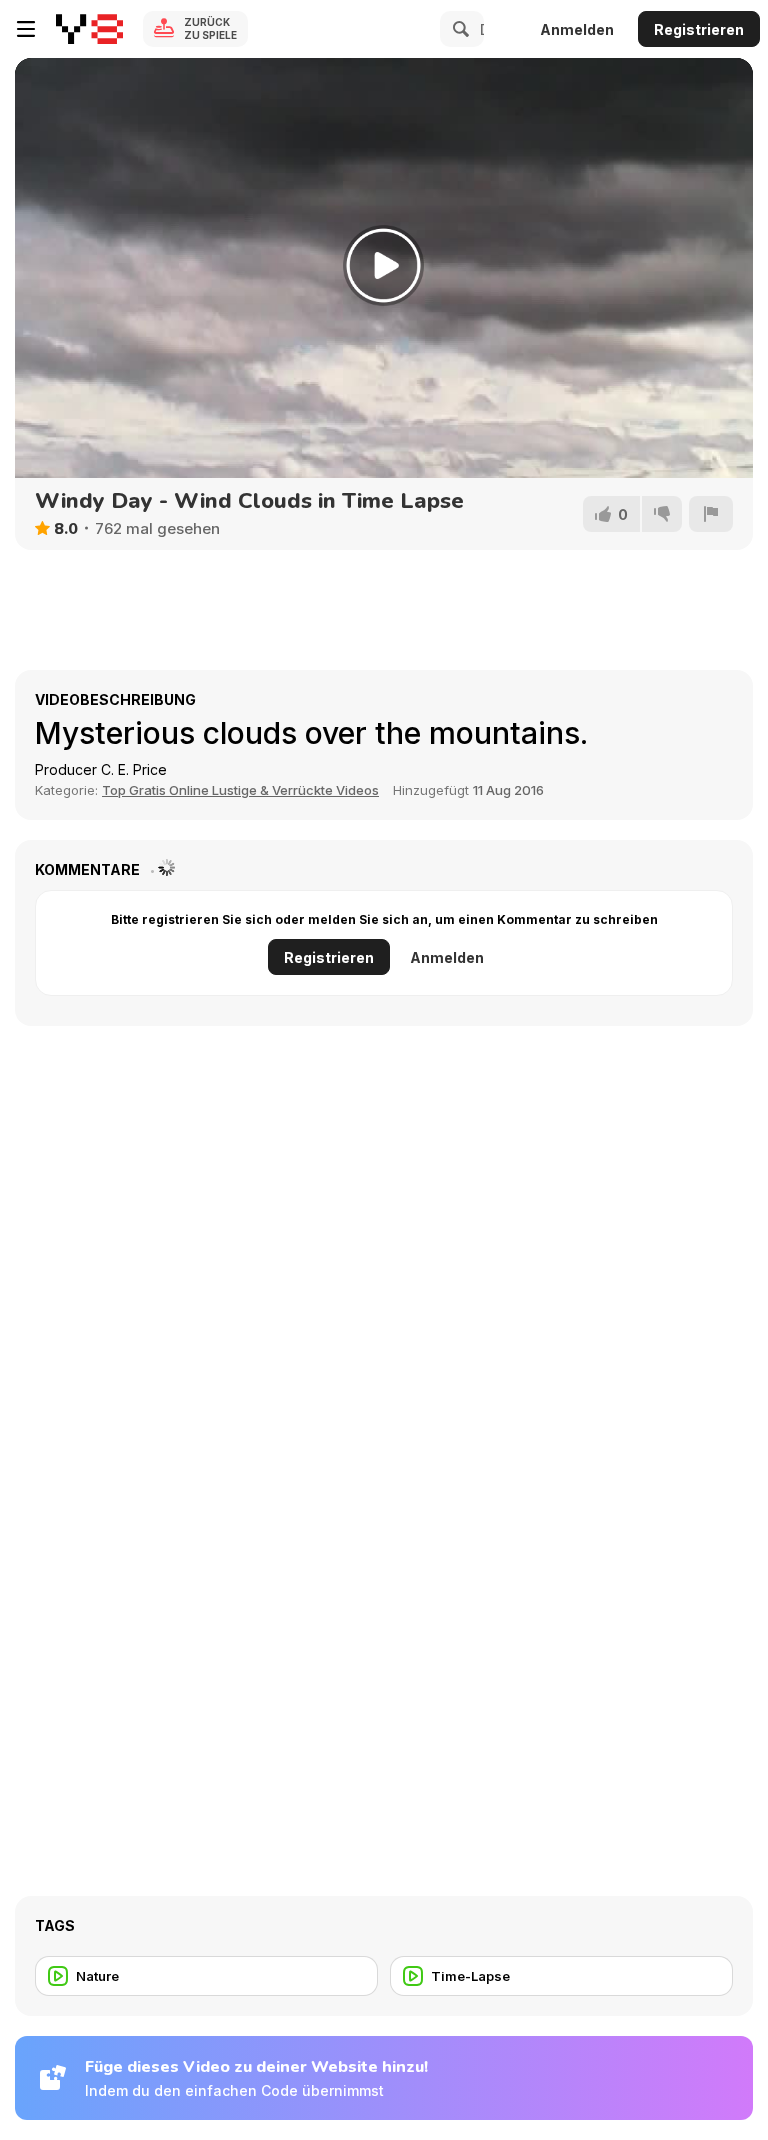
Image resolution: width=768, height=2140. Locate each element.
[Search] (458, 29)
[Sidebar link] (26, 29)
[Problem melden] (711, 514)
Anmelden (577, 29)
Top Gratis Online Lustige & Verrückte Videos (240, 790)
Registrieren (699, 29)
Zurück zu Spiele (210, 28)
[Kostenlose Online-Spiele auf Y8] (89, 29)
